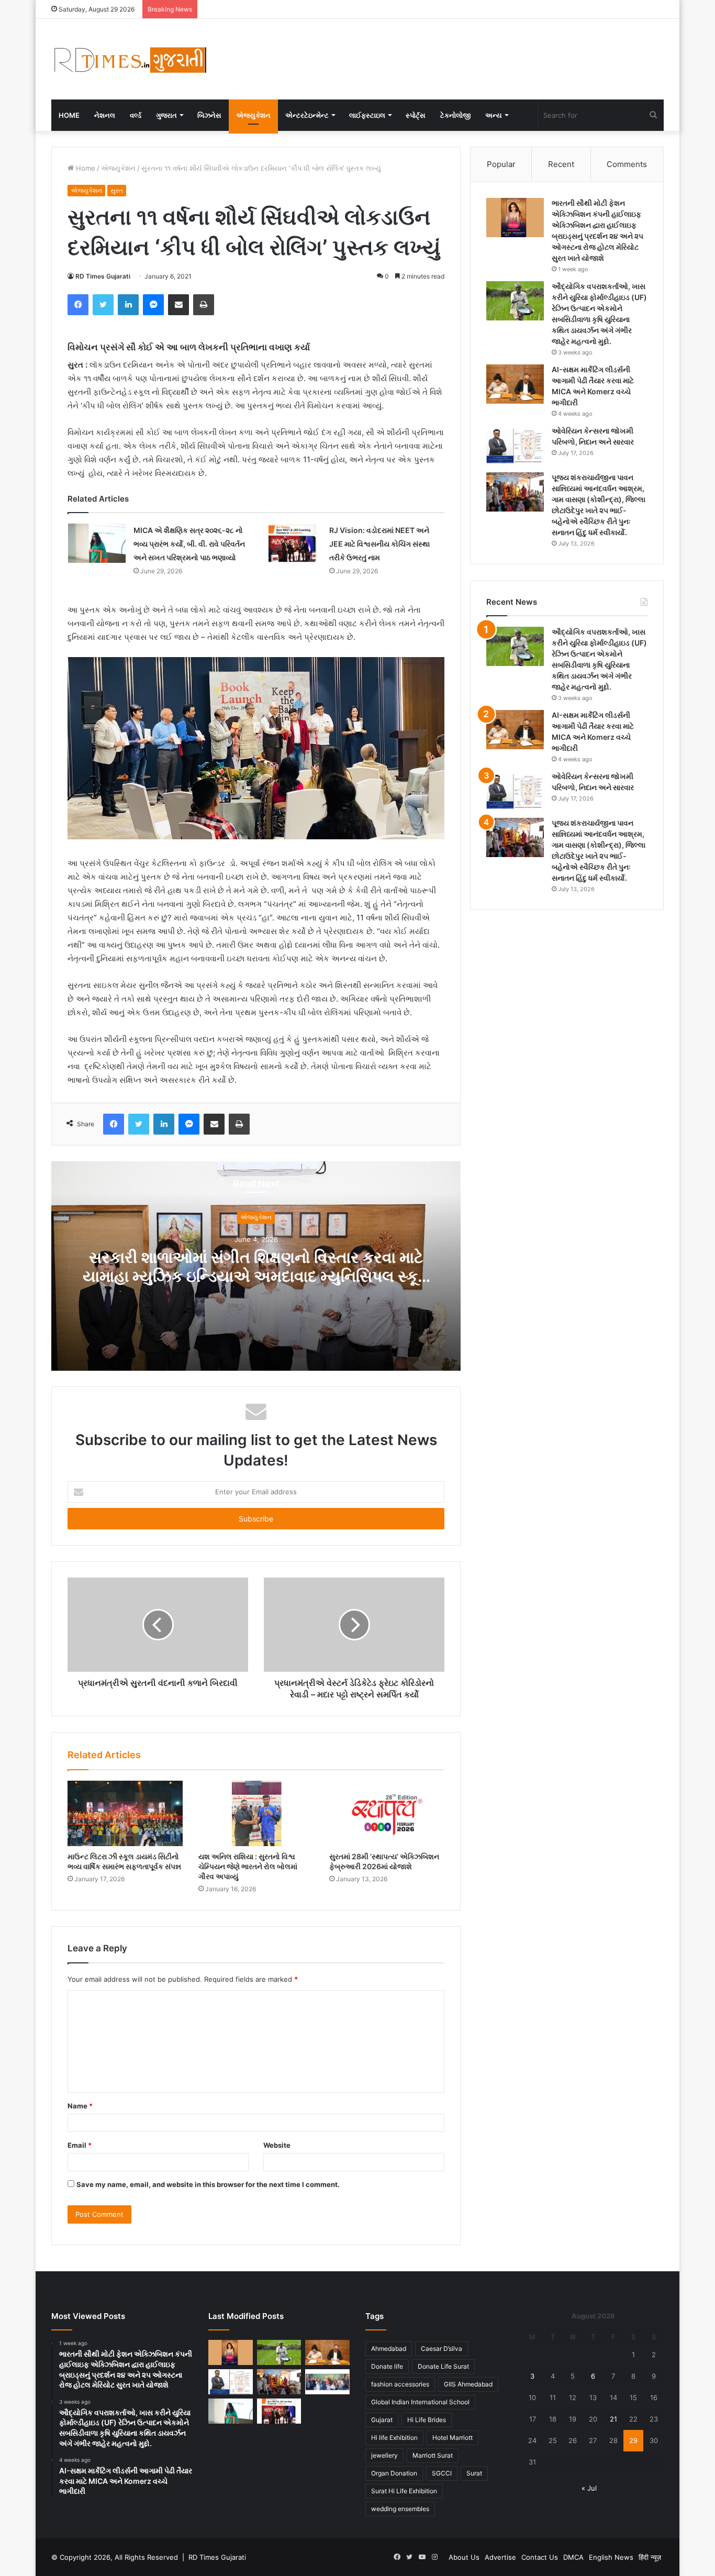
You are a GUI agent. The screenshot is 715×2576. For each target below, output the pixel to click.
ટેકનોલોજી (455, 115)
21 (613, 2419)
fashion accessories (400, 2384)
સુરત (117, 190)
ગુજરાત (166, 115)
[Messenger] (153, 305)
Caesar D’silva (442, 2349)
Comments (627, 164)
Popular (501, 164)
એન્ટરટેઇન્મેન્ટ (307, 115)
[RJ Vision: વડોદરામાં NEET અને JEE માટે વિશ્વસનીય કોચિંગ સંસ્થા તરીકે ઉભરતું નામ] (293, 543)
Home (69, 115)
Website (277, 2145)
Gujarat (382, 2420)
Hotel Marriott (453, 2438)
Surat (474, 2473)
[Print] (204, 305)
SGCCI (442, 2473)
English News (611, 2557)
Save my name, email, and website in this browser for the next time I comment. (208, 2184)
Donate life (387, 2366)
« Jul (589, 2488)
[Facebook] (78, 305)
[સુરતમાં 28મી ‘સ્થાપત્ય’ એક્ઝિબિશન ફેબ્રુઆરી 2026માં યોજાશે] (387, 1813)
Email (80, 2145)
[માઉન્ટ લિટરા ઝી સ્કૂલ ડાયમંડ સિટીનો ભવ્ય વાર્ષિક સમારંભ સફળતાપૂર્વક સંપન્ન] (125, 1813)
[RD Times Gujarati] (130, 59)
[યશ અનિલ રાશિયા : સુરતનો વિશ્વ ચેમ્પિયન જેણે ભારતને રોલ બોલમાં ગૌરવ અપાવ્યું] (256, 1813)
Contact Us (540, 2557)
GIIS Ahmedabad (468, 2384)
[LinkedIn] (128, 305)
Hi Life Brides (427, 2420)
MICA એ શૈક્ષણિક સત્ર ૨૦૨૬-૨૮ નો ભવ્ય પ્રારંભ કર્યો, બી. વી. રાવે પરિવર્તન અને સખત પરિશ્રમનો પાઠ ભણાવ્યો (189, 544)
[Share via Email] (178, 305)
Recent (561, 164)
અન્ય (494, 115)
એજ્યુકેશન (253, 115)
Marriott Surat (433, 2455)
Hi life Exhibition (394, 2438)
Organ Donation (394, 2473)
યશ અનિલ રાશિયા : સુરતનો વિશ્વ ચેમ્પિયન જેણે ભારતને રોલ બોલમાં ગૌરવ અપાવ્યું (248, 1866)
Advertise (500, 2557)
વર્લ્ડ (136, 115)
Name (80, 2106)
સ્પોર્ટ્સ (416, 115)
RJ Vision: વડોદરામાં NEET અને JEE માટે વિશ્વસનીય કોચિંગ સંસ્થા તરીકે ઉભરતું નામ (379, 544)
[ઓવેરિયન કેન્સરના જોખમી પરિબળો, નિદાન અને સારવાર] (515, 445)
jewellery (384, 2455)
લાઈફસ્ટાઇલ (367, 115)
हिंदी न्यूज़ (650, 2557)
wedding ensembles (400, 2509)
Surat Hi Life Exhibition (404, 2491)
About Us (464, 2557)
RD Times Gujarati (103, 276)
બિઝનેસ (209, 115)
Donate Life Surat (443, 2366)
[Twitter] (103, 305)
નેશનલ (105, 115)
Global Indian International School (420, 2402)
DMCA (573, 2557)
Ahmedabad (389, 2349)
